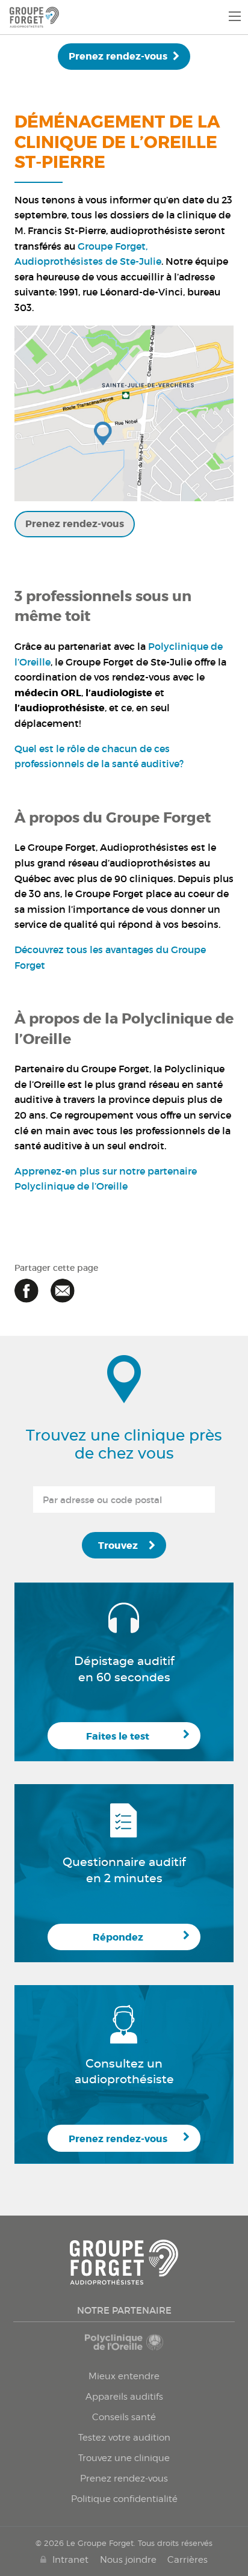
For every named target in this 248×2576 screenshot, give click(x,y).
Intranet (70, 2559)
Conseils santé (124, 2417)
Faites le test (118, 1736)
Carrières (188, 2559)
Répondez (118, 1937)
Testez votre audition (124, 2438)
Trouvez (118, 1546)
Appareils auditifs (124, 2397)
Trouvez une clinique (124, 2458)
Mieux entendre (124, 2376)
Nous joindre (128, 2559)
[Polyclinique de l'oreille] (124, 2347)
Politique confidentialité (124, 2499)
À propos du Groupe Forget (113, 818)
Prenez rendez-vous (118, 56)
